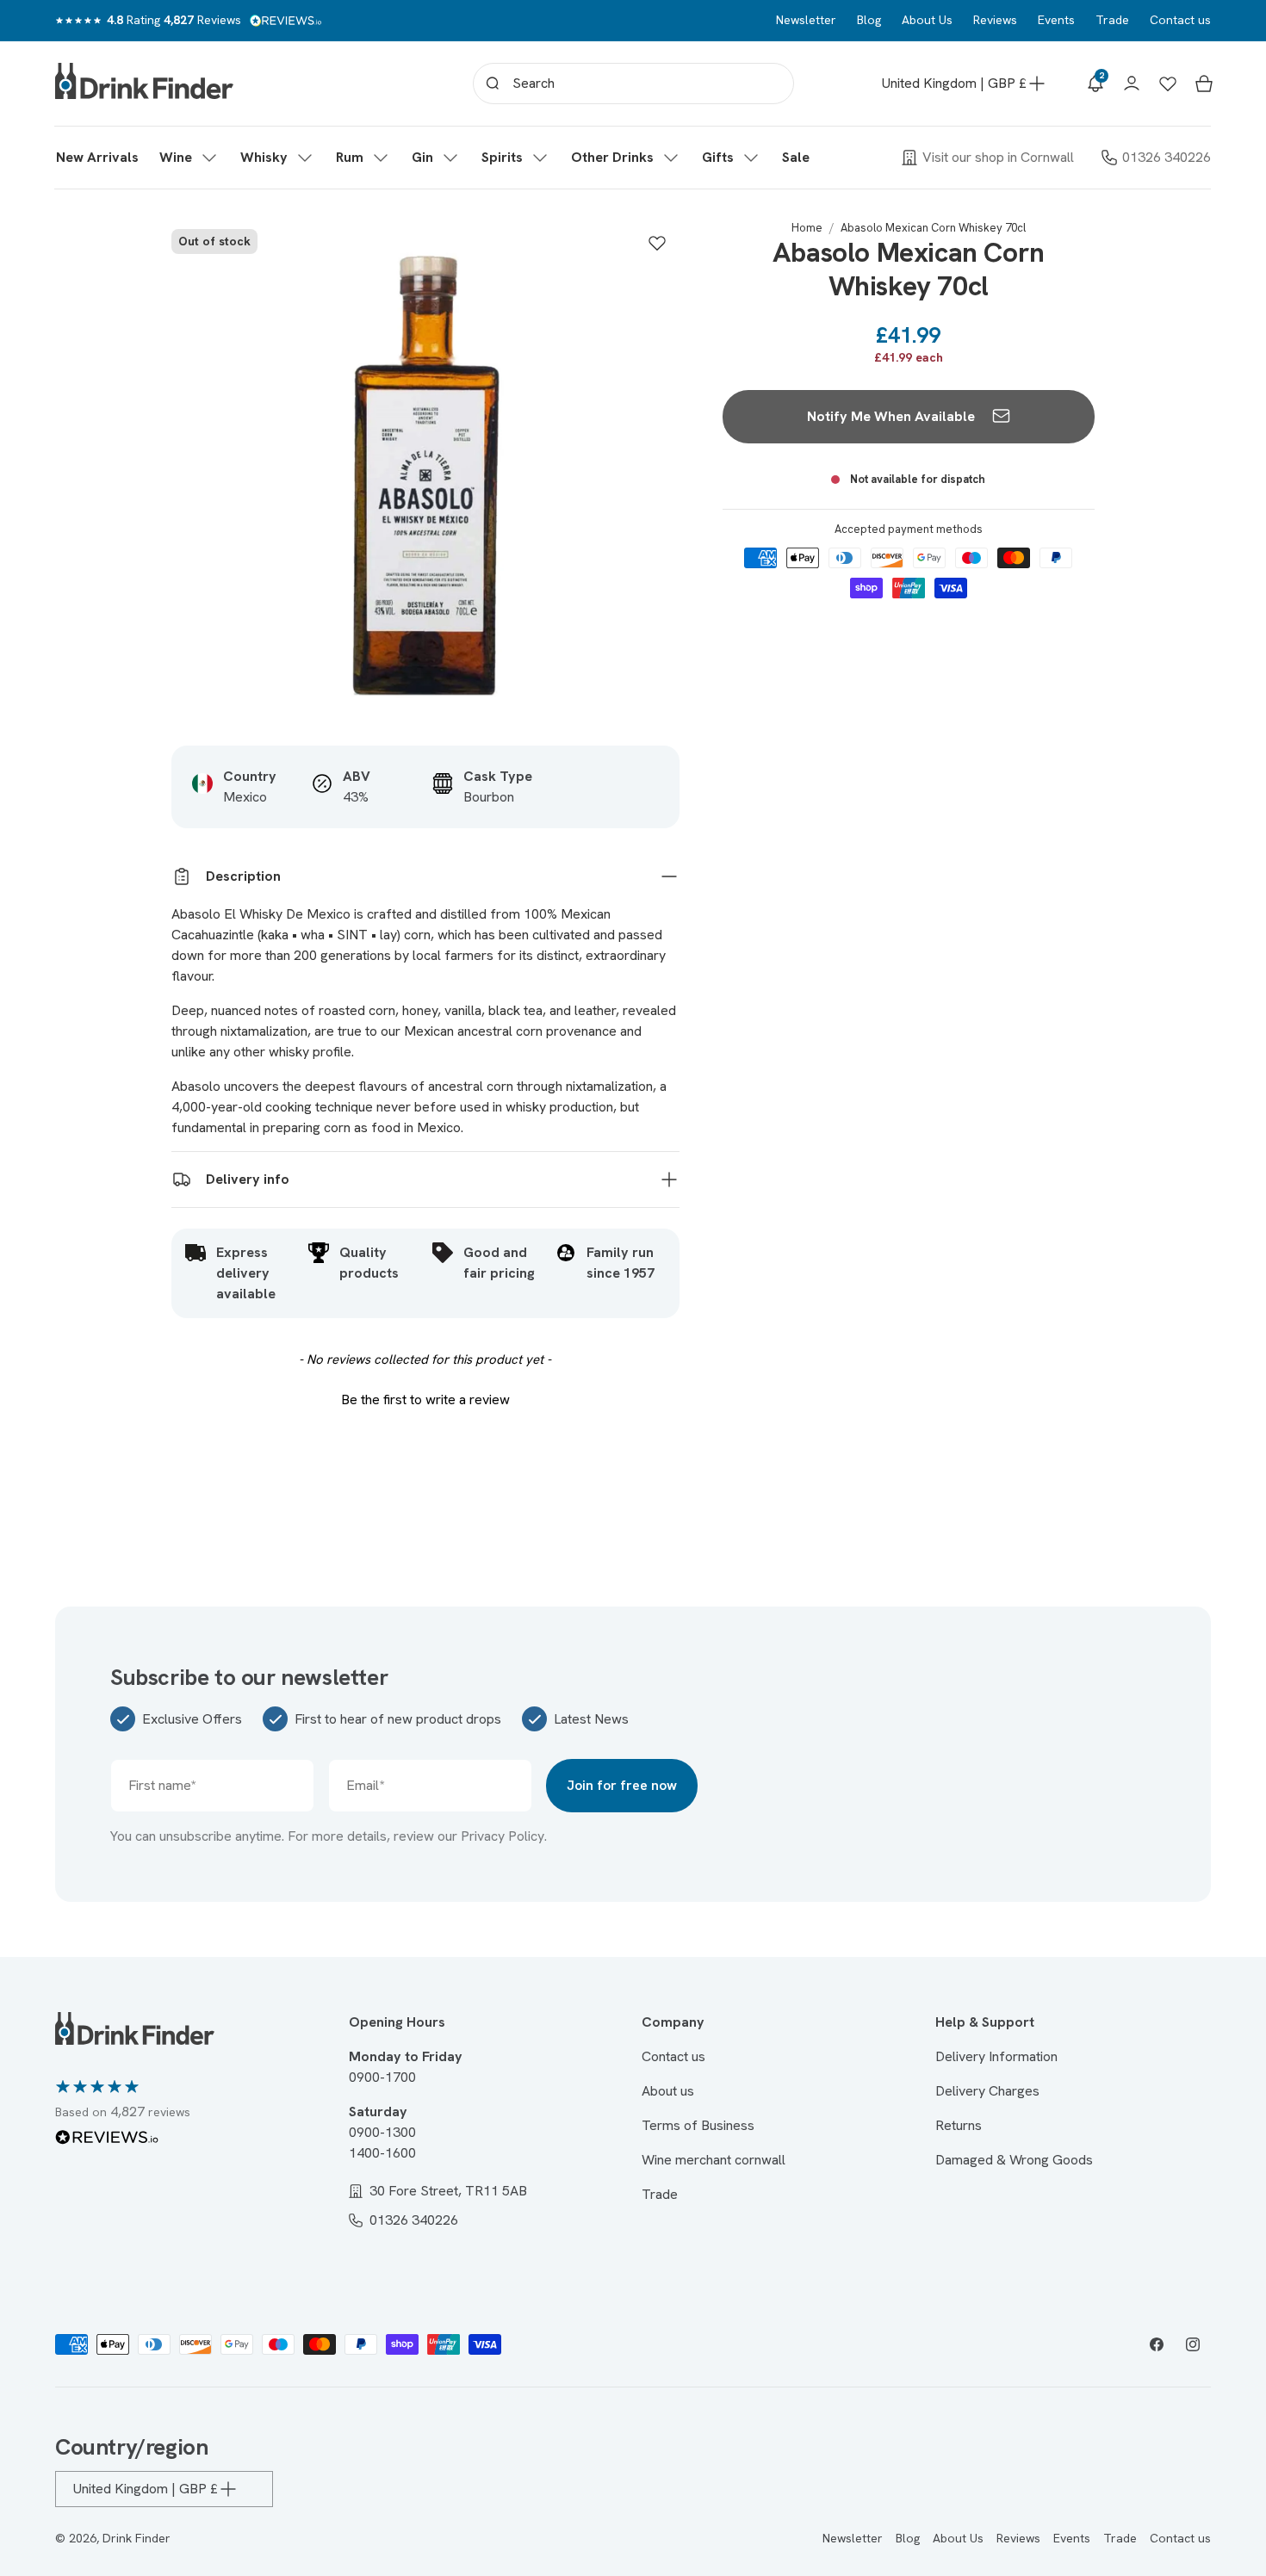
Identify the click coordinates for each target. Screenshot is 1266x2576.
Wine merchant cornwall (714, 2160)
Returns (959, 2125)
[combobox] (633, 84)
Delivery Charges (987, 2091)
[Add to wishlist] (657, 243)
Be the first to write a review (425, 1399)
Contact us (1180, 20)
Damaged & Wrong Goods (1014, 2160)
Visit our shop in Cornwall (998, 157)
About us (668, 2091)
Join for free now (622, 1785)
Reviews (995, 20)
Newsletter (806, 20)
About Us (927, 20)
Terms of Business (698, 2125)
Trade (1112, 20)
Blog (869, 20)
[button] (189, 158)
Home (807, 228)
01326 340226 (1167, 157)
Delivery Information (996, 2056)
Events (1056, 20)
